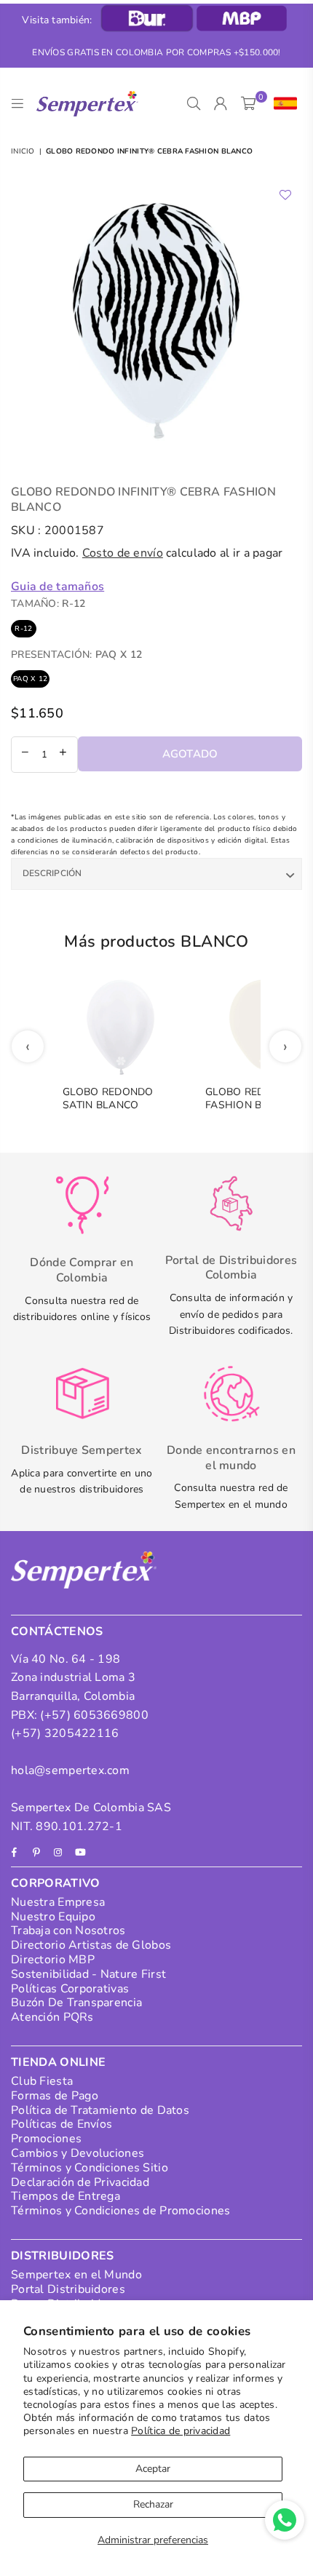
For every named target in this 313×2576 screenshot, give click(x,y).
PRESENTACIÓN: (76, 655)
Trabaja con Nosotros (68, 1931)
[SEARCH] (194, 104)
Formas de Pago (55, 2096)
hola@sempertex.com (70, 1770)
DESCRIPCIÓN (52, 873)
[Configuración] (282, 104)
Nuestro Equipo (53, 1917)
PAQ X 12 (30, 679)
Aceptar (153, 2469)
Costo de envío (123, 553)
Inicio (23, 151)
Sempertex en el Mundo (76, 2275)
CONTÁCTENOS (57, 1631)
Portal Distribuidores (68, 2289)
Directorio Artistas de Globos (91, 1945)
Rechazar (153, 2504)
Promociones (46, 2139)
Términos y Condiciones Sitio (90, 2168)
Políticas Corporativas (70, 1989)
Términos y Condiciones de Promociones (120, 2211)
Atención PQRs (52, 2017)
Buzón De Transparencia (76, 2003)
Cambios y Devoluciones (78, 2153)
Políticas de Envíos (62, 2124)
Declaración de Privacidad (80, 2182)
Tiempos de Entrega (66, 2196)
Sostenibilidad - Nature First (88, 1974)
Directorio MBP (53, 1960)
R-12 (23, 629)
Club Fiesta (42, 2081)
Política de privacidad (181, 2431)
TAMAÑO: (48, 604)
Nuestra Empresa (58, 1902)
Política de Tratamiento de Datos (100, 2110)
